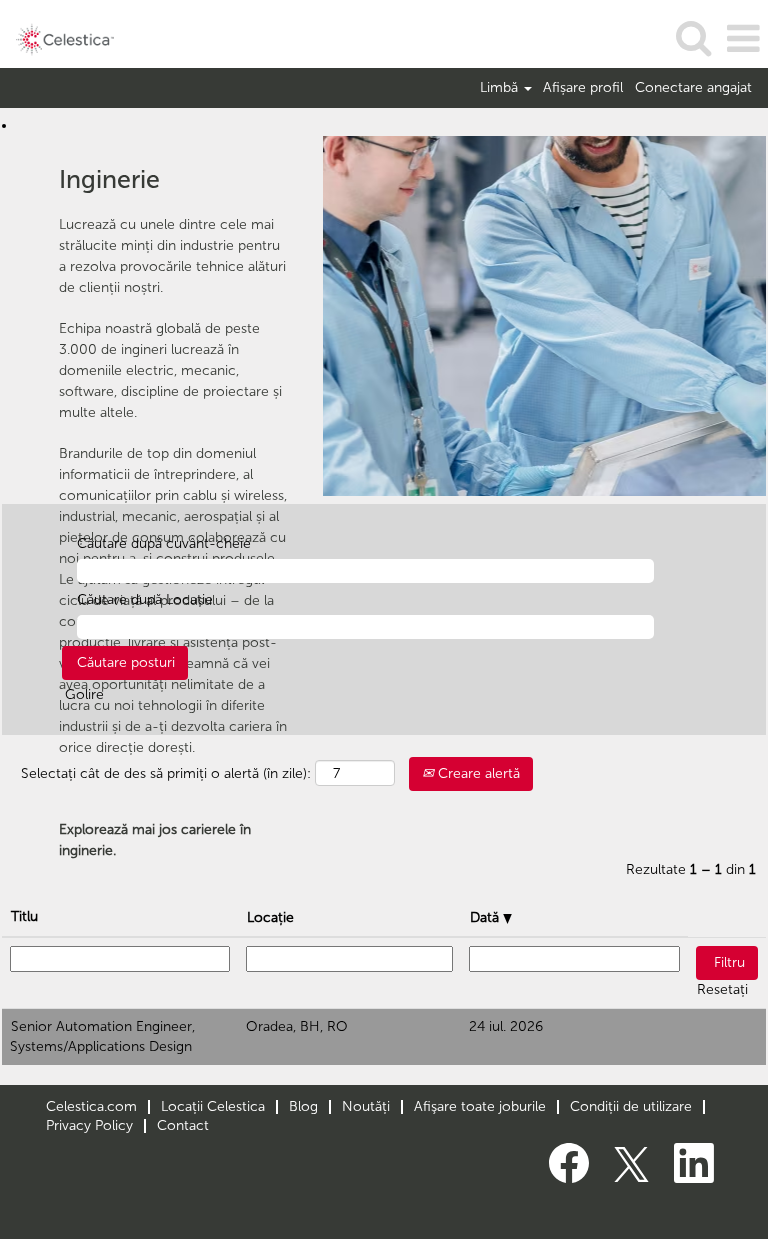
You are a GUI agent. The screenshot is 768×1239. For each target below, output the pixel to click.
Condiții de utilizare (631, 1106)
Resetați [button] (722, 989)
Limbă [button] (501, 88)
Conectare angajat (693, 88)
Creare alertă (477, 773)
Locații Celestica (213, 1106)
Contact (183, 1125)
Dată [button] (486, 917)
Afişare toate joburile (480, 1106)
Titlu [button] (24, 916)
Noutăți (366, 1106)
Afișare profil (583, 88)
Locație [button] (270, 917)
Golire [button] (84, 694)
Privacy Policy (89, 1125)
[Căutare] (693, 37)
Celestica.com (91, 1106)
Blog (303, 1106)
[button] (743, 38)
